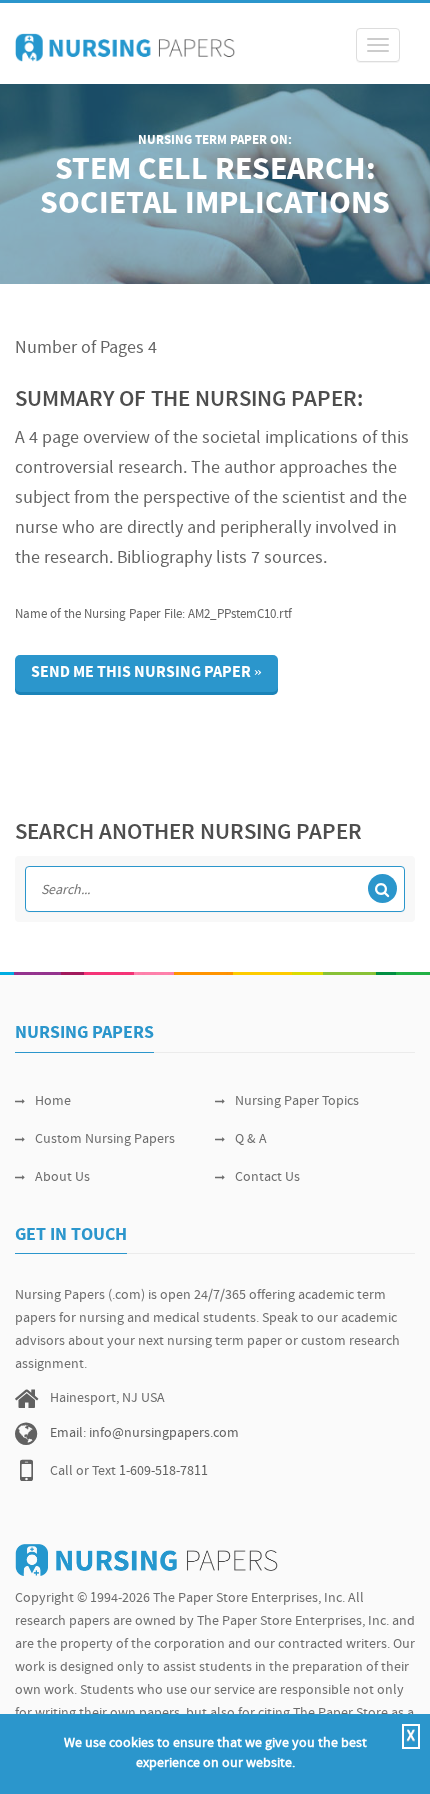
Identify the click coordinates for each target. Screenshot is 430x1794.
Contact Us (267, 1177)
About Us (62, 1177)
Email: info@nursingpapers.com (144, 1433)
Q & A (251, 1139)
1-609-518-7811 (163, 1471)
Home (53, 1101)
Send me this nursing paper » (146, 673)
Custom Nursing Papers (105, 1139)
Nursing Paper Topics (297, 1101)
